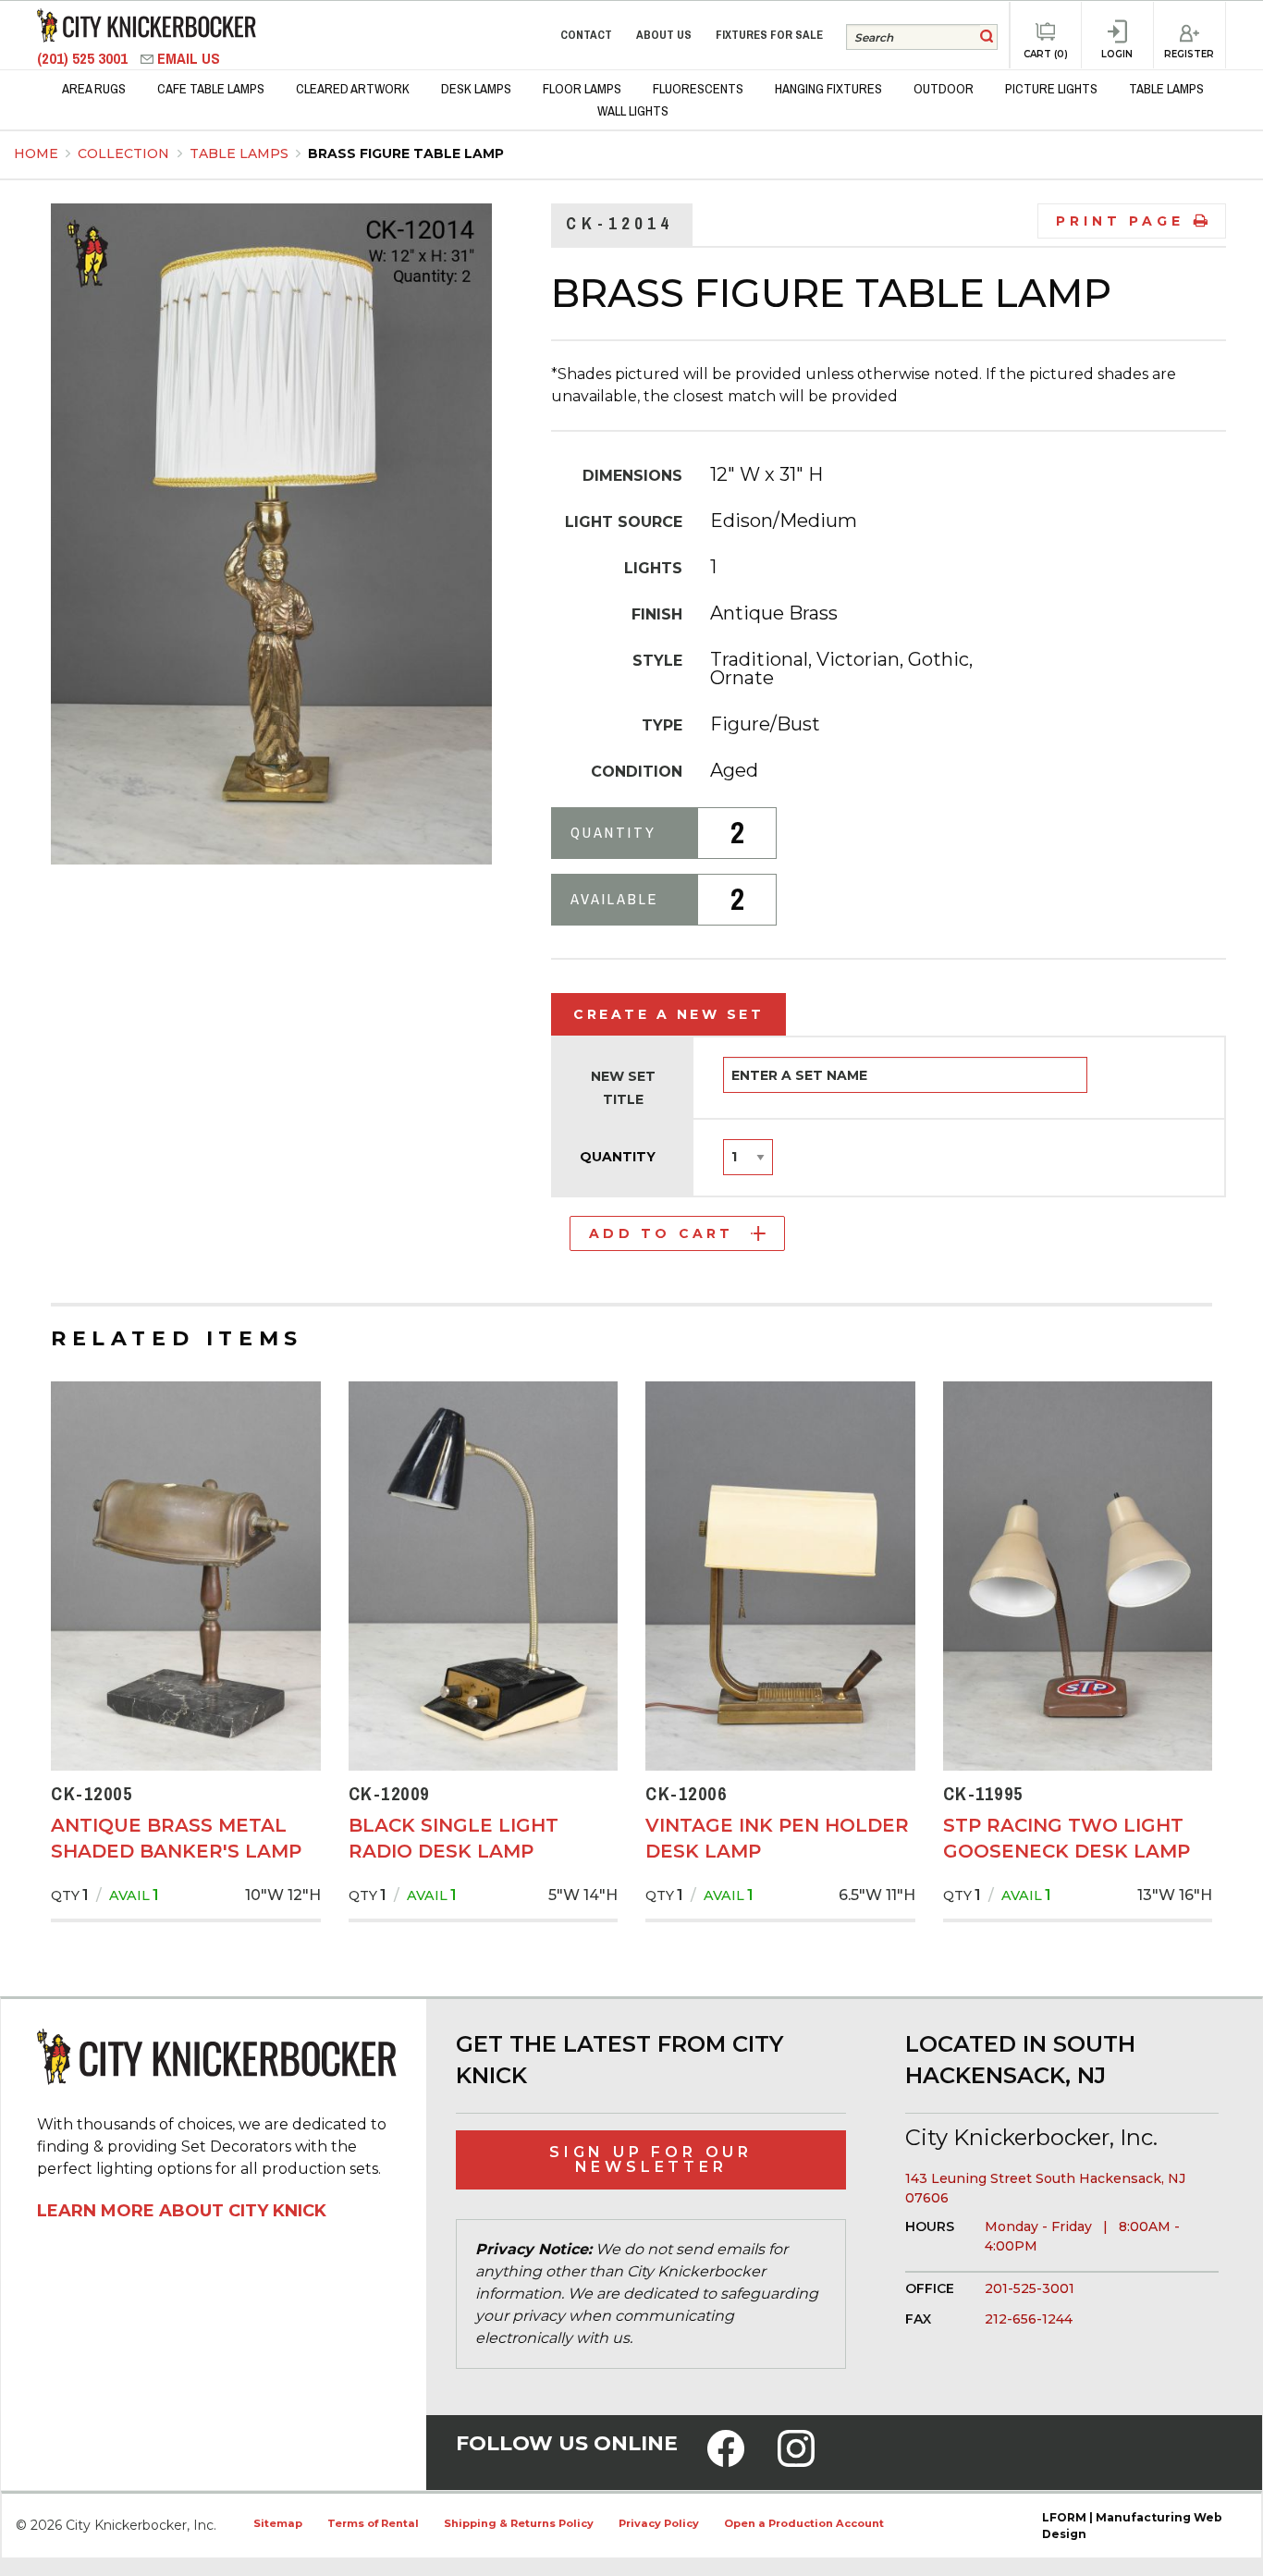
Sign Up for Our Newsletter (651, 2159)
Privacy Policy (659, 2523)
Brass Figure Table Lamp (406, 153)
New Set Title (623, 1088)
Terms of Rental (373, 2523)
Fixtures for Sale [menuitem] (769, 35)
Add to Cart (661, 1233)
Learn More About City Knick (182, 2211)
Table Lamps (241, 153)
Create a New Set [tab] (668, 1014)
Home (36, 153)
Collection (125, 153)
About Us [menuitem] (664, 35)
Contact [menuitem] (586, 35)
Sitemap (278, 2523)
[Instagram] (796, 2460)
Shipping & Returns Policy (519, 2523)
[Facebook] (726, 2460)
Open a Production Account (804, 2523)
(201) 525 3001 (84, 59)
